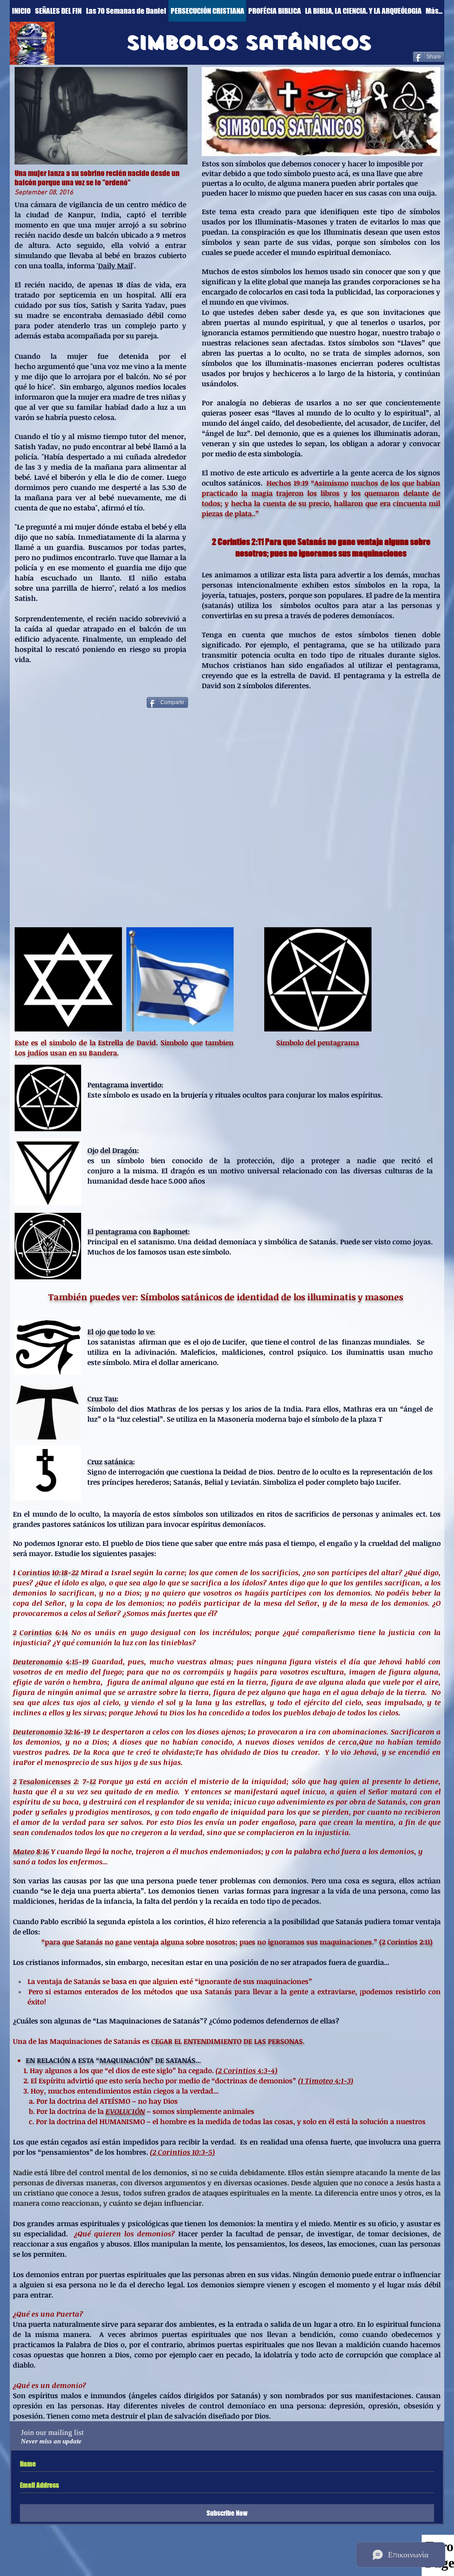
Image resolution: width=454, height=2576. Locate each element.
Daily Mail (115, 266)
